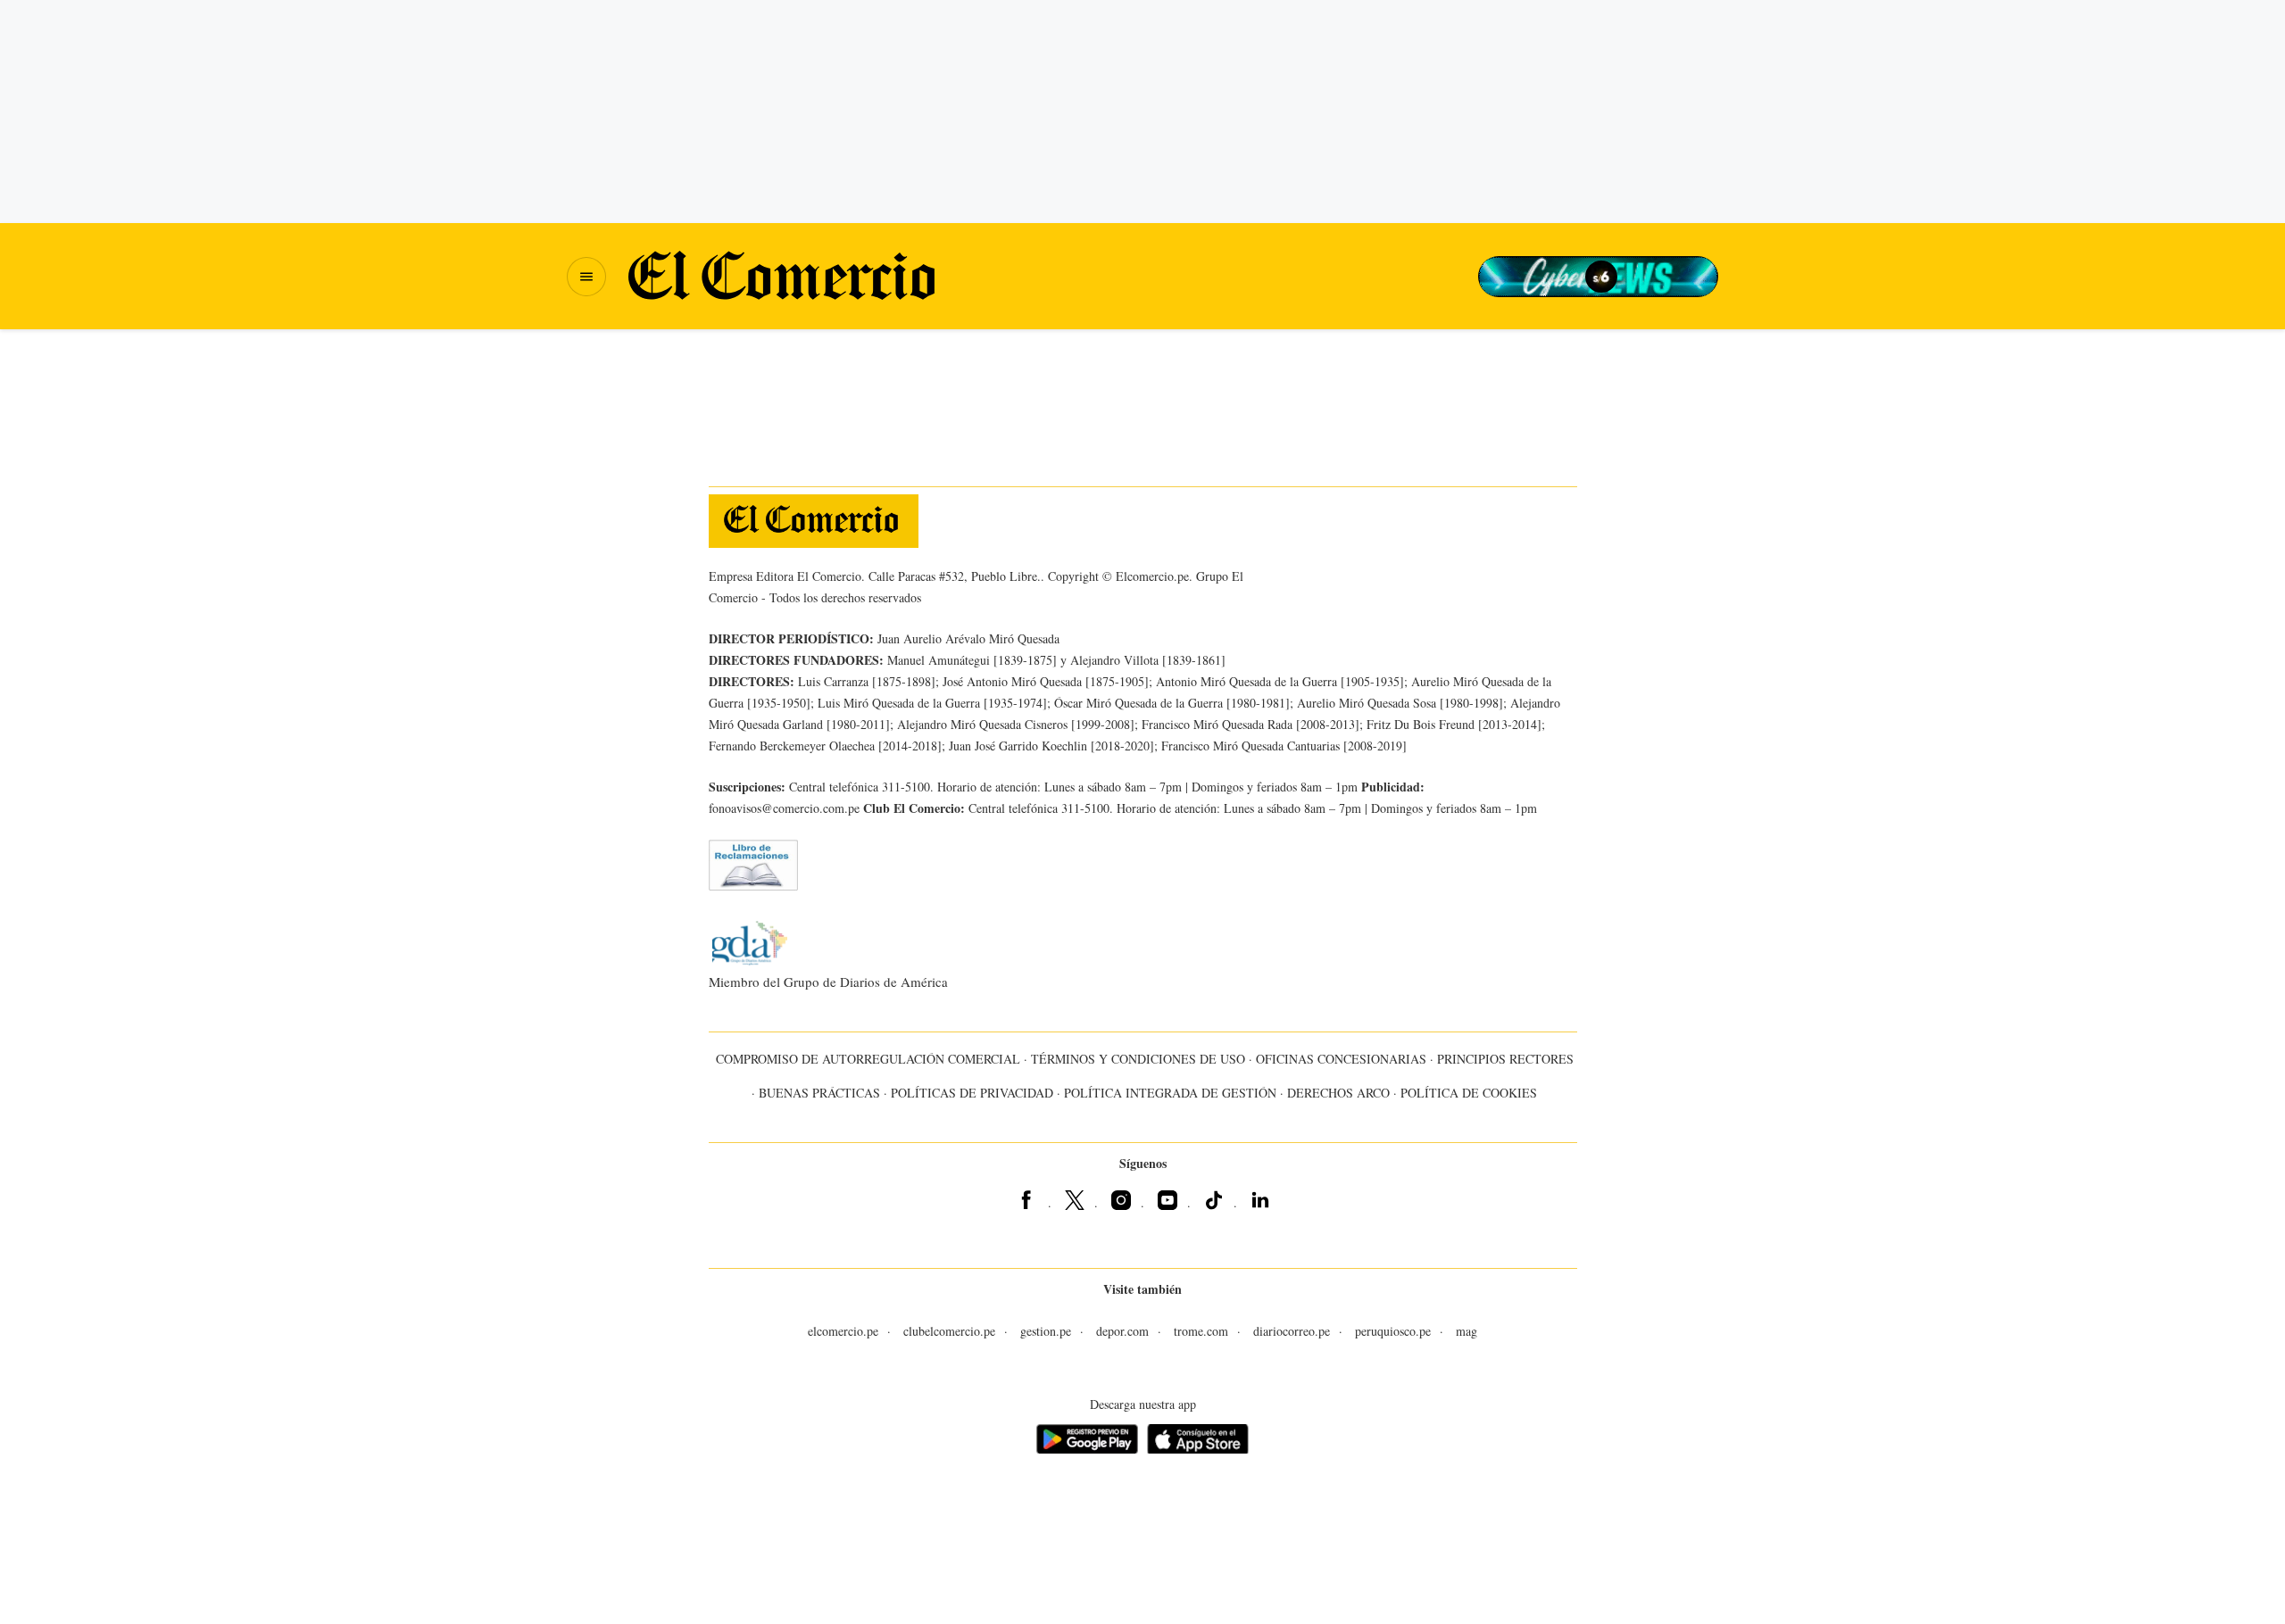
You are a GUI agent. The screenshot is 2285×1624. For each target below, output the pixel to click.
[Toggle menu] (586, 277)
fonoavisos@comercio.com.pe (784, 808)
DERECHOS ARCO (1338, 1093)
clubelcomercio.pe (949, 1331)
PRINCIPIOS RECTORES (1505, 1059)
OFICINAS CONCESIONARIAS (1341, 1059)
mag (1467, 1331)
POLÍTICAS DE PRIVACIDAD (972, 1093)
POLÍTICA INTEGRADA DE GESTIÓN (1170, 1093)
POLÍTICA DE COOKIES (1469, 1093)
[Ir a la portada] (814, 521)
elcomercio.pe (843, 1331)
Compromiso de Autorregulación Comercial (868, 1059)
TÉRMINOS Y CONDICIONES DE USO (1138, 1059)
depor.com (1122, 1331)
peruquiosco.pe (1393, 1331)
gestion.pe (1046, 1331)
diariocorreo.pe (1292, 1331)
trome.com (1201, 1331)
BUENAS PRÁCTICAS (819, 1093)
